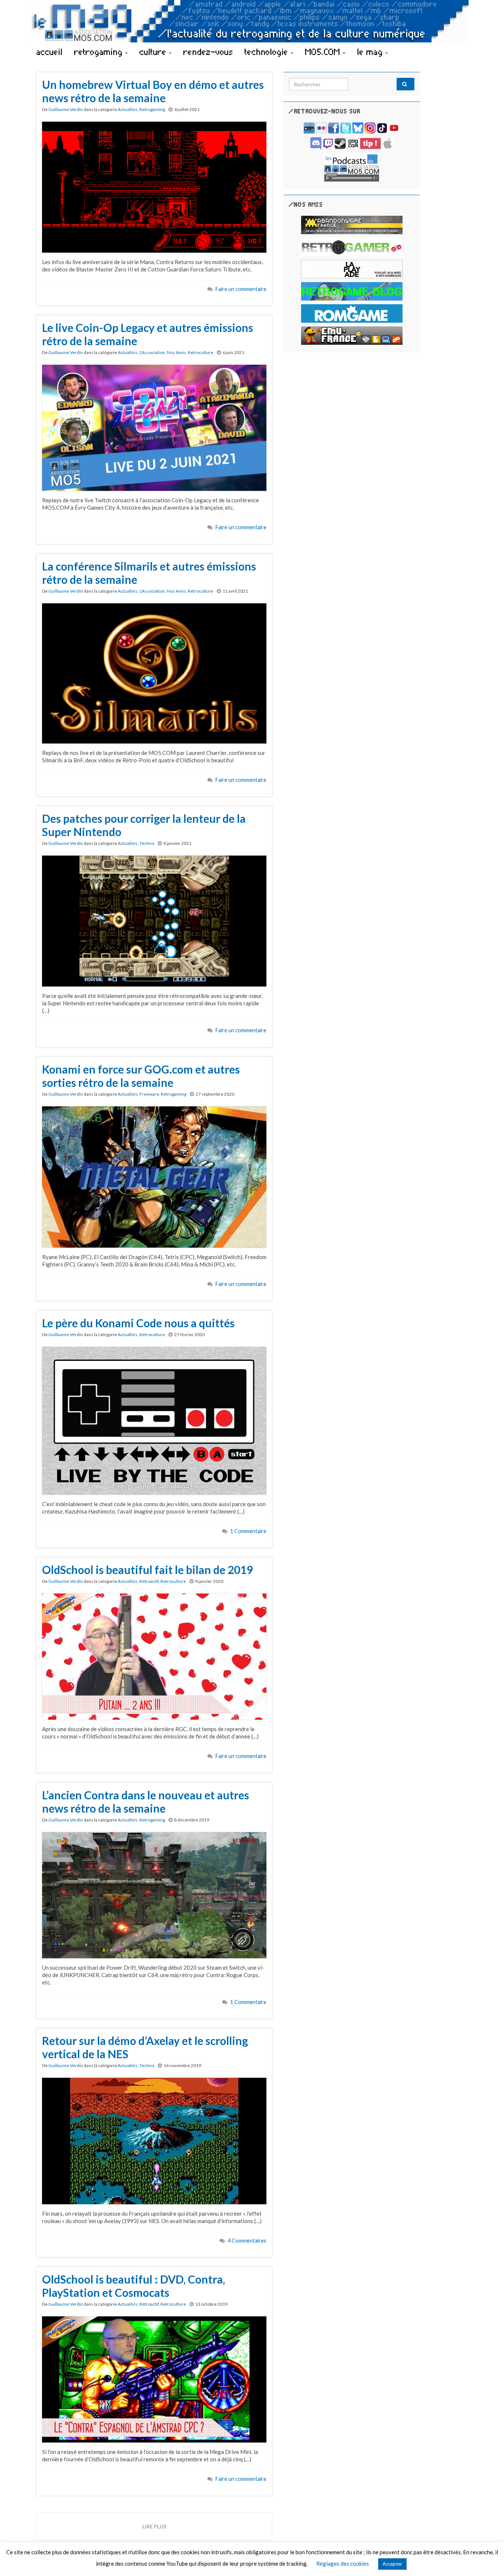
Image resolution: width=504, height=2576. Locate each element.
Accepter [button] (392, 2564)
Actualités (128, 109)
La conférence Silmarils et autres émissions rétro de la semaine (149, 573)
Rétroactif (149, 1581)
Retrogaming (152, 109)
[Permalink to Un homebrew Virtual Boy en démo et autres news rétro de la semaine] (154, 186)
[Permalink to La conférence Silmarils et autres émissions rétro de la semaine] (154, 673)
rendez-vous (208, 52)
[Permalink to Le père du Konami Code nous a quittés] (154, 1420)
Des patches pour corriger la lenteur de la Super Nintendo (144, 825)
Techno (147, 843)
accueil (49, 52)
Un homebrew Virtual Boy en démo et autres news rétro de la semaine (153, 91)
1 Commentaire (248, 1531)
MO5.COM (324, 52)
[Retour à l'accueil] (252, 21)
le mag (371, 52)
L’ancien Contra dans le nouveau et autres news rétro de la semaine (146, 1802)
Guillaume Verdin (66, 109)
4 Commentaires (247, 2241)
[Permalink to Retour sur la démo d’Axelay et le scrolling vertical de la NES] (154, 2140)
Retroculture (201, 352)
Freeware (149, 1094)
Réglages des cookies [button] (343, 2563)
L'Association (152, 352)
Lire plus (154, 2526)
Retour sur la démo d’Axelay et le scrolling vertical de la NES (145, 2047)
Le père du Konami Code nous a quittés (138, 1323)
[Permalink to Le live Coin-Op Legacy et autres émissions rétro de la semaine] (154, 427)
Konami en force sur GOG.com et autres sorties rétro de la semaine (141, 1076)
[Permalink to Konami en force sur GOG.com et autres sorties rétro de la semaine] (154, 1176)
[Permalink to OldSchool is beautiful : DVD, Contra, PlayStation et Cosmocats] (154, 2379)
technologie (268, 52)
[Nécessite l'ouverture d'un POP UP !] (352, 167)
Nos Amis (176, 352)
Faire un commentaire (241, 289)
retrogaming (100, 52)
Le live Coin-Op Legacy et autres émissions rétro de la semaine (148, 334)
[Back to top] (487, 2559)
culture (154, 52)
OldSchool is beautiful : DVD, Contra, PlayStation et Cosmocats (134, 2286)
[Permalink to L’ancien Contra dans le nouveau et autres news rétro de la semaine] (154, 1894)
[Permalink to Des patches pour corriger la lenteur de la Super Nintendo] (154, 920)
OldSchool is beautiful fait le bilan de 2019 (147, 1570)
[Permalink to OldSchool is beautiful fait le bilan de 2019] (154, 1656)
